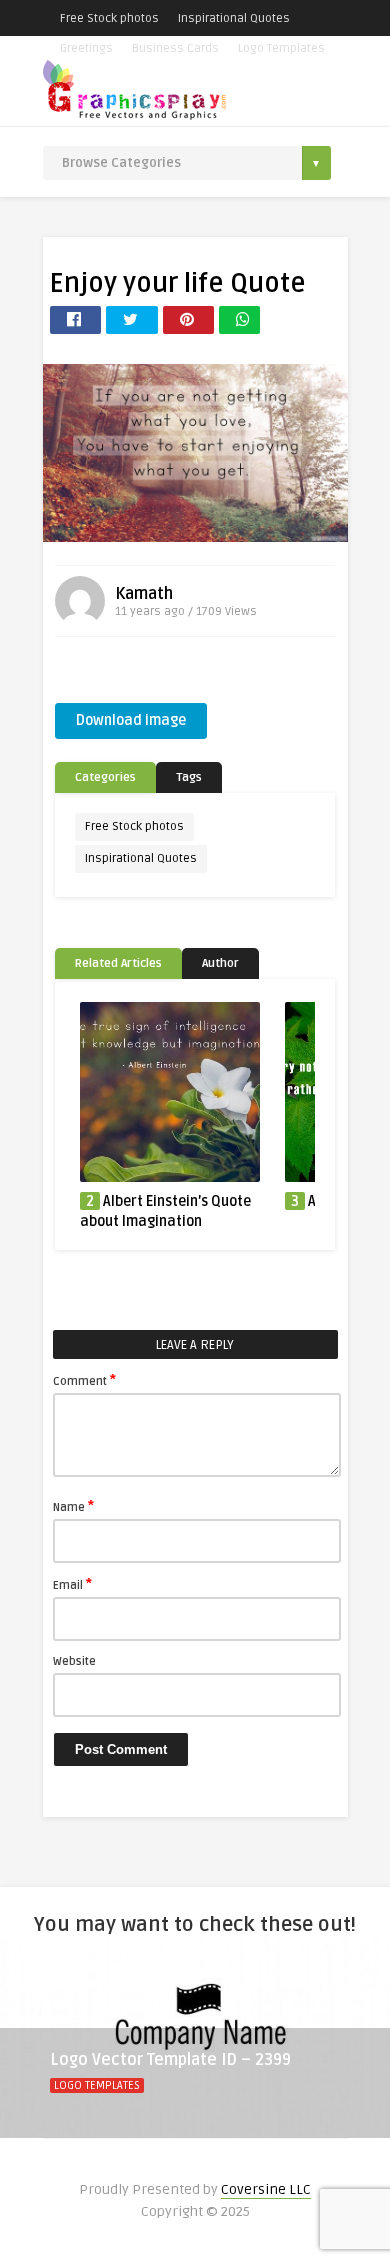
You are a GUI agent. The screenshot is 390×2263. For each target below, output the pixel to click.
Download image (131, 720)
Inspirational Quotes (234, 18)
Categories (105, 777)
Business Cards (175, 48)
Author (220, 963)
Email (72, 1584)
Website (74, 1661)
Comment (84, 1380)
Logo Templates (281, 48)
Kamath (144, 594)
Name (73, 1506)
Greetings (86, 48)
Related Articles (118, 963)
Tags (189, 777)
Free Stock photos (109, 18)
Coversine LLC (266, 2189)
